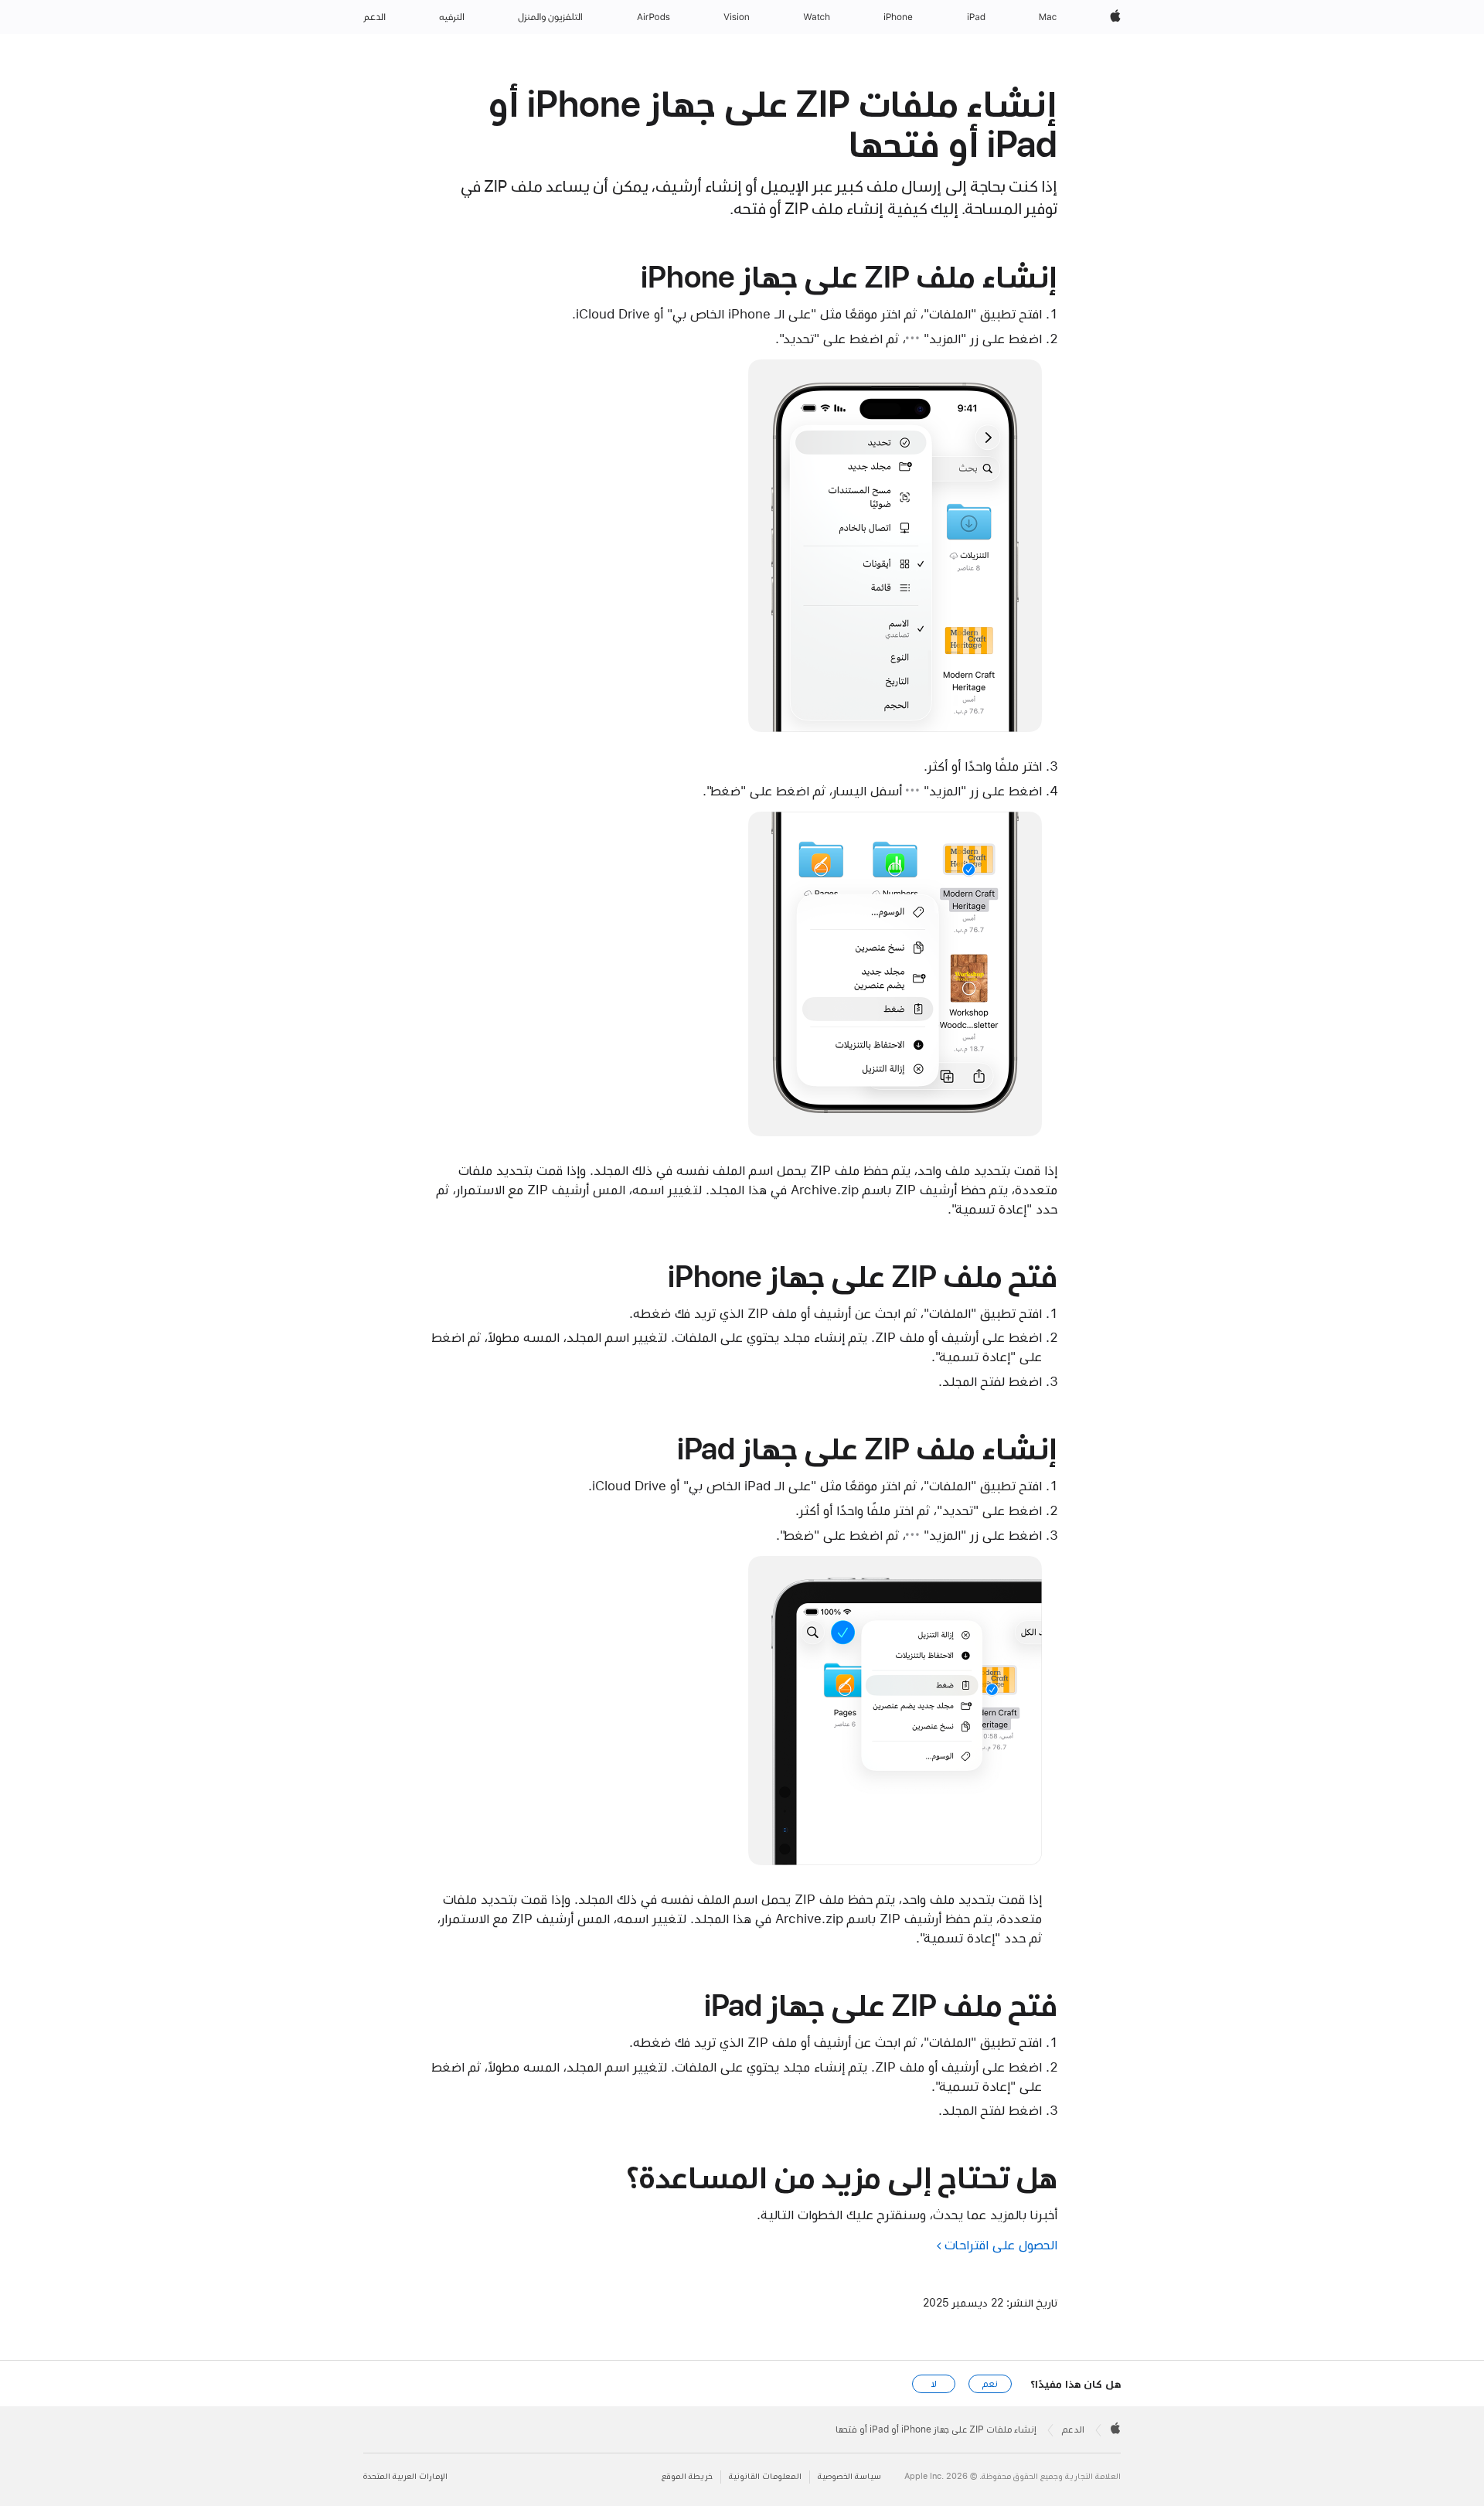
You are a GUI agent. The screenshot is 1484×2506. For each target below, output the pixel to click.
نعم (990, 2384)
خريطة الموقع (687, 2476)
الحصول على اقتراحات (1001, 2245)
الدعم (1073, 2429)
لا (934, 2384)
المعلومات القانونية (765, 2476)
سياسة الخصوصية (849, 2476)
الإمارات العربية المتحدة (405, 2476)
